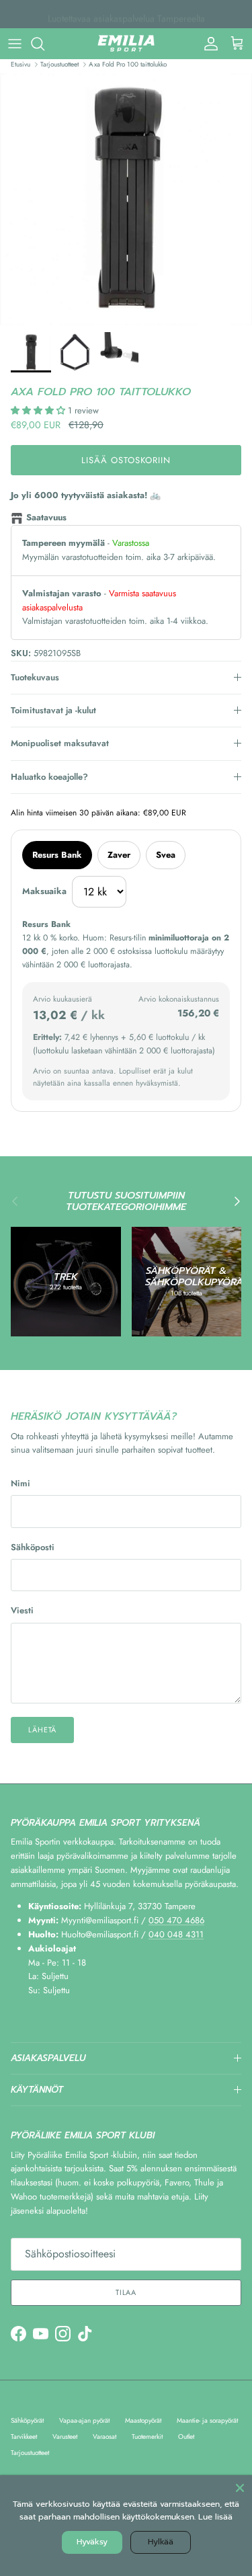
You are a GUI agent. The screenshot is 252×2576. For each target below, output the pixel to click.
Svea (166, 855)
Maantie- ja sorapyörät (207, 2420)
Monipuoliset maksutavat (60, 743)
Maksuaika (44, 891)
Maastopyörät (143, 2420)
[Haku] (44, 44)
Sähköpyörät (27, 2420)
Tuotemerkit (147, 2437)
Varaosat (104, 2437)
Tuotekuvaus (35, 677)
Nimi (20, 1484)
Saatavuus (46, 517)
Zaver (119, 855)
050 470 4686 (176, 1920)
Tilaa (126, 2292)
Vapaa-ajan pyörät (84, 2420)
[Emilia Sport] (126, 44)
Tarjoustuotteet (59, 64)
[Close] (240, 2487)
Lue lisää (215, 2517)
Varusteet (65, 2437)
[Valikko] (15, 44)
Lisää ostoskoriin (126, 460)
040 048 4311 (176, 1934)
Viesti (22, 1611)
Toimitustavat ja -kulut (53, 710)
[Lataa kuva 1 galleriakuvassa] (126, 199)
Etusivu (20, 64)
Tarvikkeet (24, 2437)
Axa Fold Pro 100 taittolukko (128, 64)
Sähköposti (33, 1547)
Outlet (186, 2437)
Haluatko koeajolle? (49, 777)
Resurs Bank (57, 855)
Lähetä (42, 1730)
